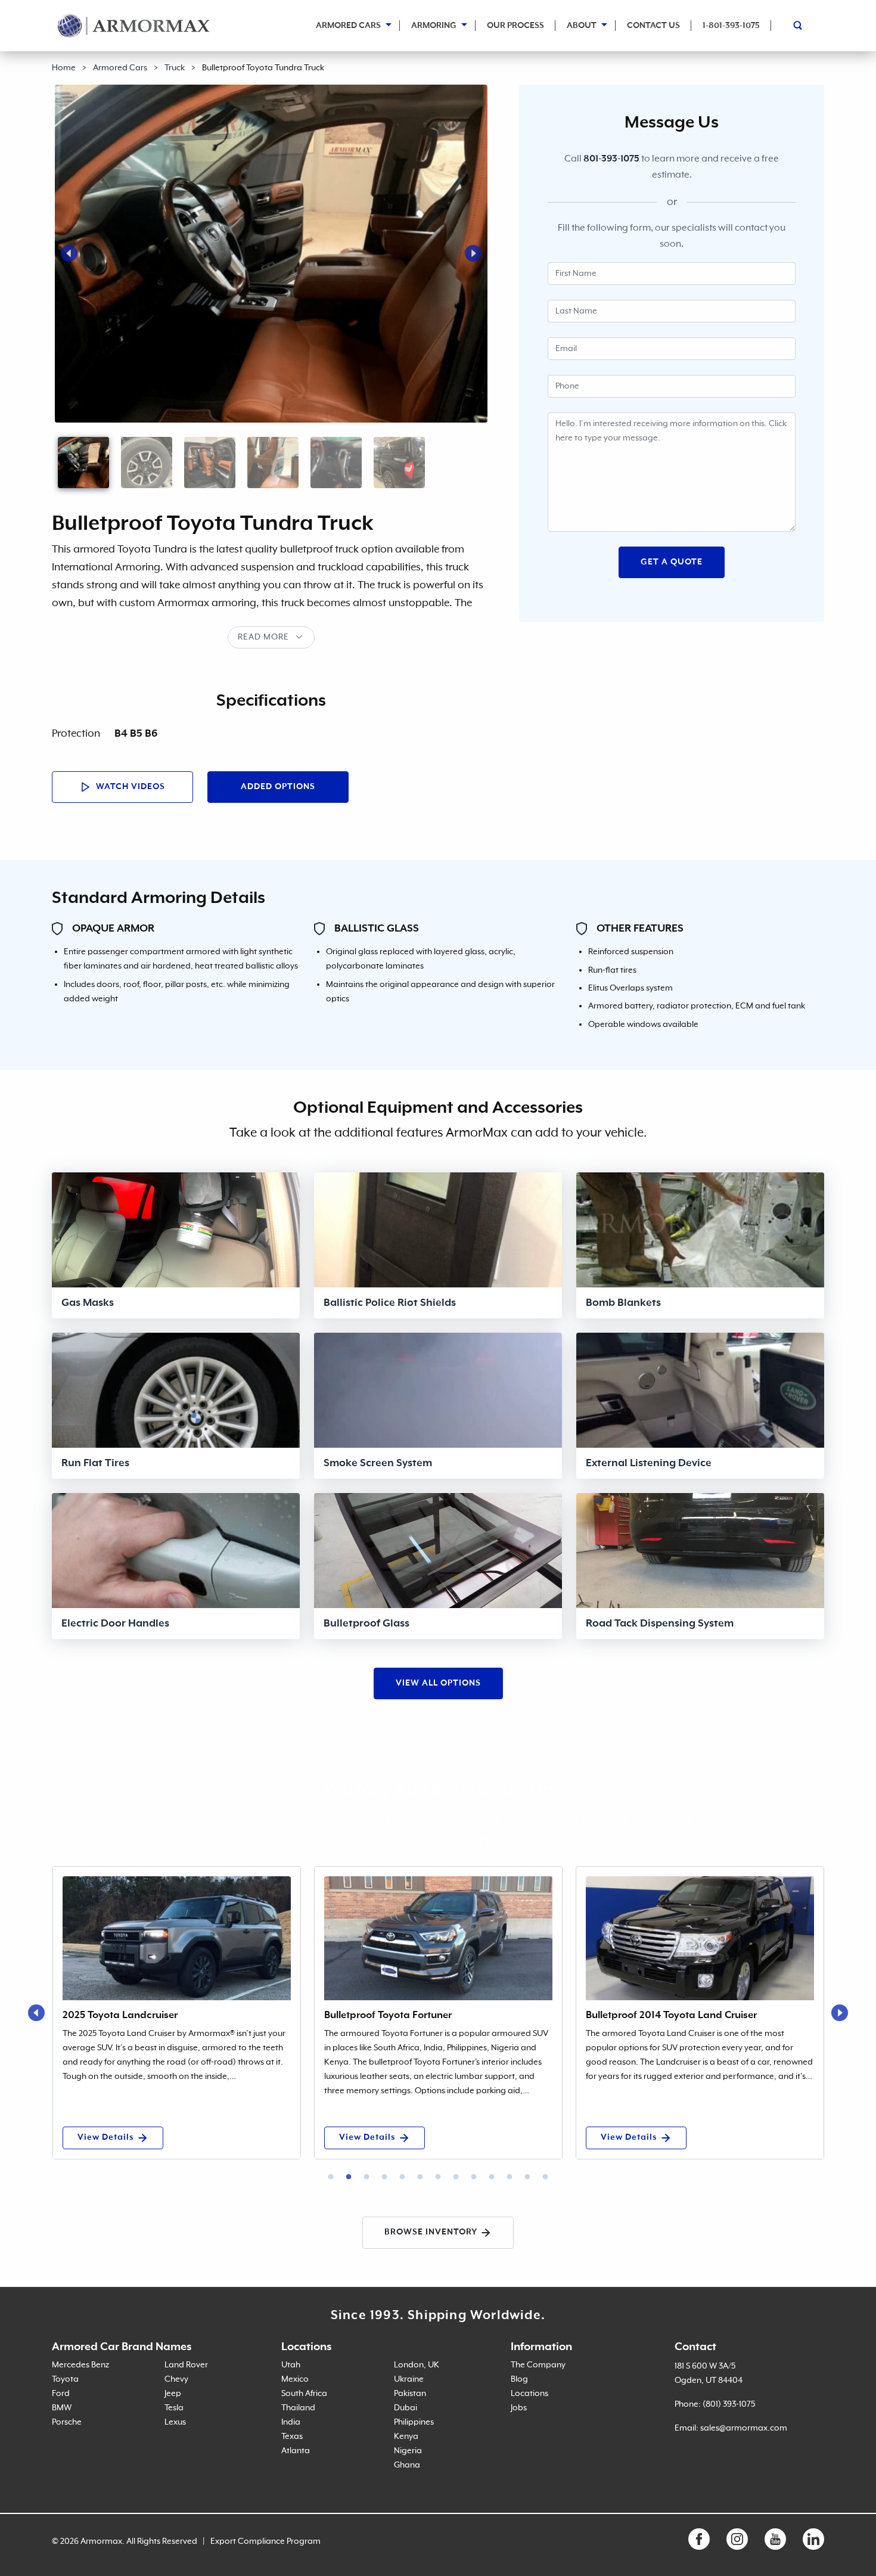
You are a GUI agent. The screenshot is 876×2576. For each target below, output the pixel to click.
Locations (529, 2394)
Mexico (295, 2379)
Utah (291, 2365)
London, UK (417, 2365)
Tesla (174, 2408)
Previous (69, 253)
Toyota (65, 2379)
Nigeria (408, 2451)
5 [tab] (402, 2177)
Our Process (515, 26)
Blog (519, 2379)
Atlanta (296, 2451)
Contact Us (653, 26)
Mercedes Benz (80, 2365)
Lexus (175, 2422)
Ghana (407, 2465)
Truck (175, 68)
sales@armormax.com (744, 2428)
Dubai (406, 2408)
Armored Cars (348, 26)
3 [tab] (366, 2177)
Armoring (434, 26)
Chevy (176, 2379)
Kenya (406, 2437)
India (291, 2422)
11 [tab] (510, 2177)
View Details (106, 2137)
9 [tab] (474, 2177)
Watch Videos (129, 787)
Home (64, 68)
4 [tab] (384, 2177)
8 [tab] (456, 2177)
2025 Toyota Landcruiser (120, 2015)
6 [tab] (420, 2177)
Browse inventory (431, 2232)
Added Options (278, 787)
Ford (61, 2394)
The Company (538, 2365)
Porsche (67, 2422)
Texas (292, 2437)
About (582, 26)
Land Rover (186, 2365)
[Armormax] (134, 26)
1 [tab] (331, 2177)
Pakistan (410, 2394)
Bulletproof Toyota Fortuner (388, 2015)
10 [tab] (492, 2177)
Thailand (298, 2408)
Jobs (519, 2408)
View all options (438, 1683)
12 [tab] (527, 2177)
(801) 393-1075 (729, 2404)
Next (473, 253)
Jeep (173, 2394)
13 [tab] (545, 2177)
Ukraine (409, 2379)
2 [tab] (349, 2177)
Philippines (414, 2422)
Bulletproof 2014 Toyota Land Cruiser (671, 2015)
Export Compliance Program (265, 2541)
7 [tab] (438, 2177)
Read (249, 637)
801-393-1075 (611, 159)
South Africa (304, 2394)
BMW (62, 2408)
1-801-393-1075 (731, 26)
